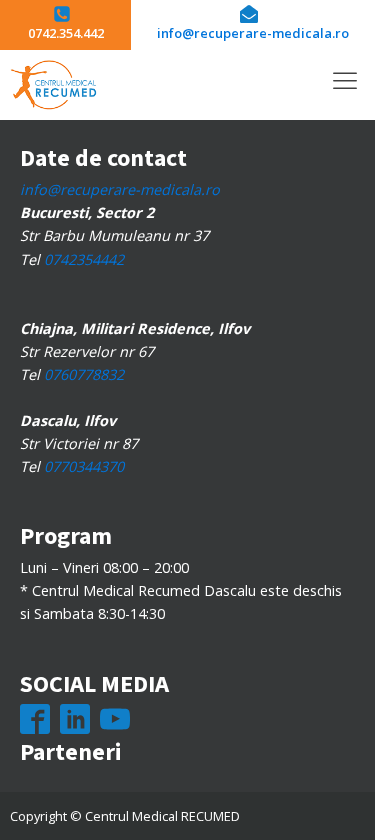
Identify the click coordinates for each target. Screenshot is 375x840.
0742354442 (84, 259)
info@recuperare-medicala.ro (120, 189)
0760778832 (84, 374)
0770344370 (84, 466)
